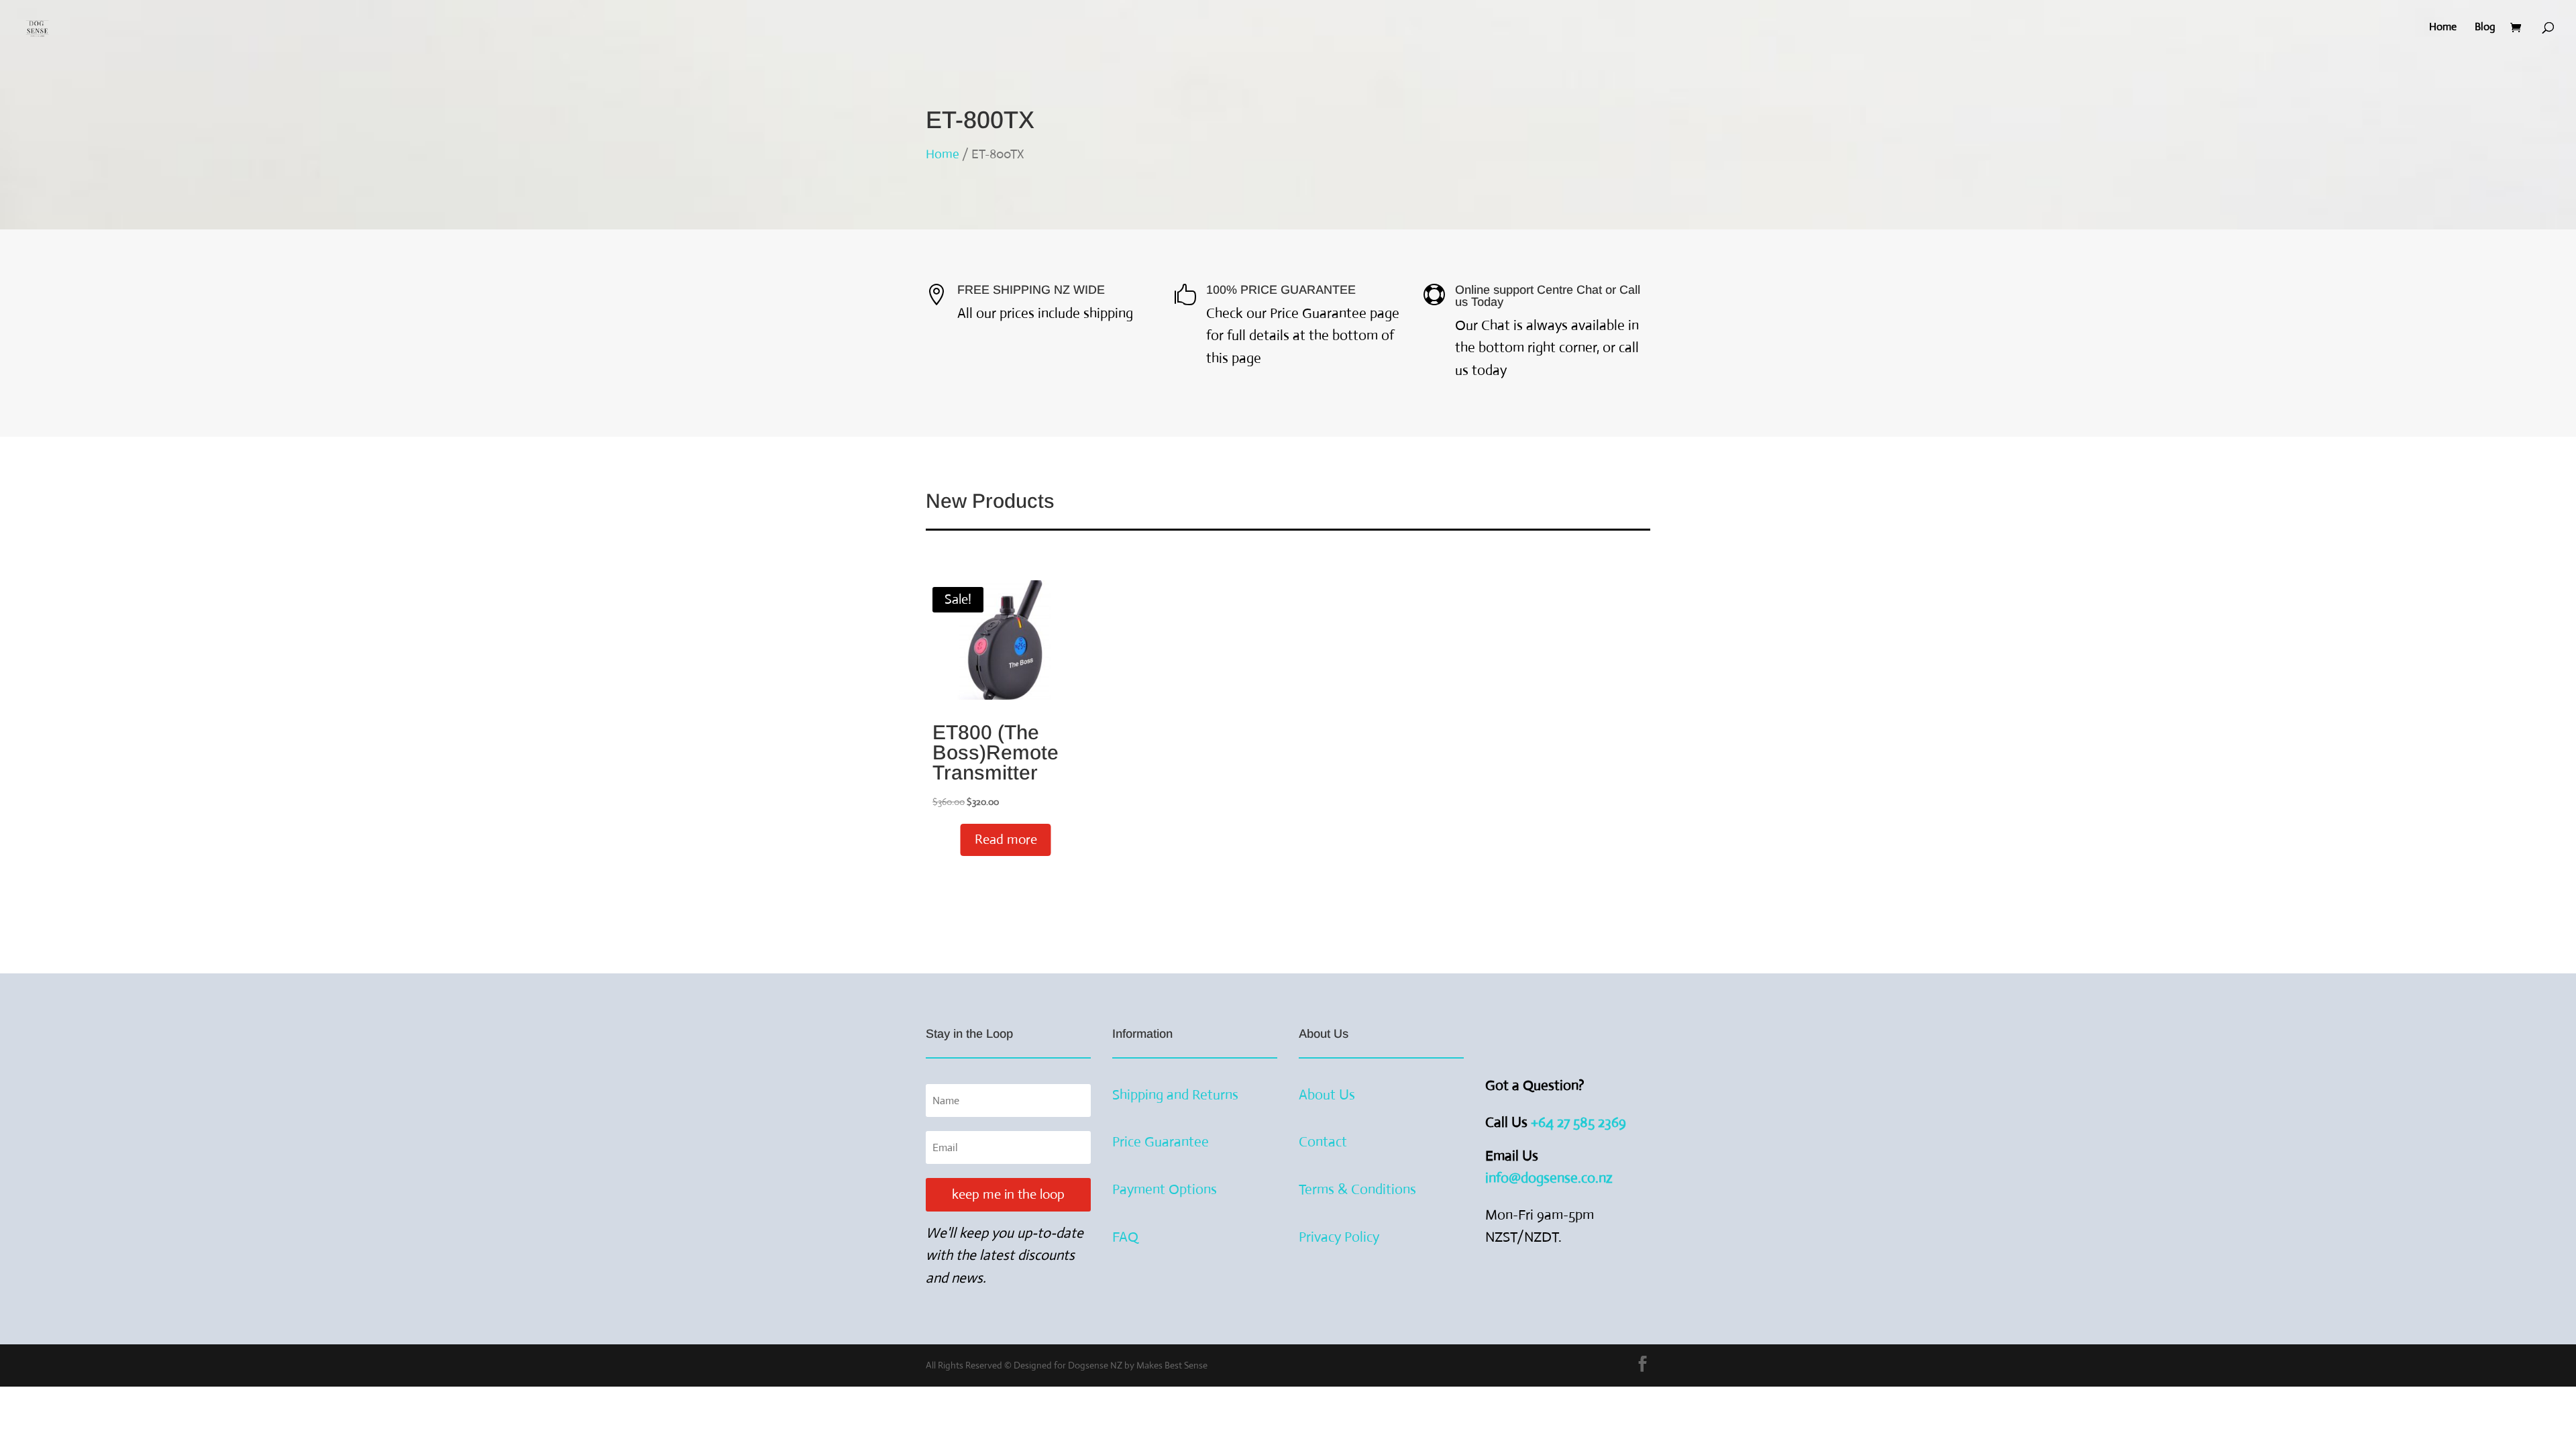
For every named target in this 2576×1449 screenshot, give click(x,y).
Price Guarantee (1161, 1142)
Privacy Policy (1339, 1237)
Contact (1323, 1142)
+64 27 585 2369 (1580, 1122)
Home (2443, 28)
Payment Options (1165, 1189)
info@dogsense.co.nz (1549, 1178)
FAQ (1125, 1237)
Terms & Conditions (1357, 1189)
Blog (2485, 28)
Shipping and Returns (1175, 1095)
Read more (1006, 840)
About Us (1327, 1095)
